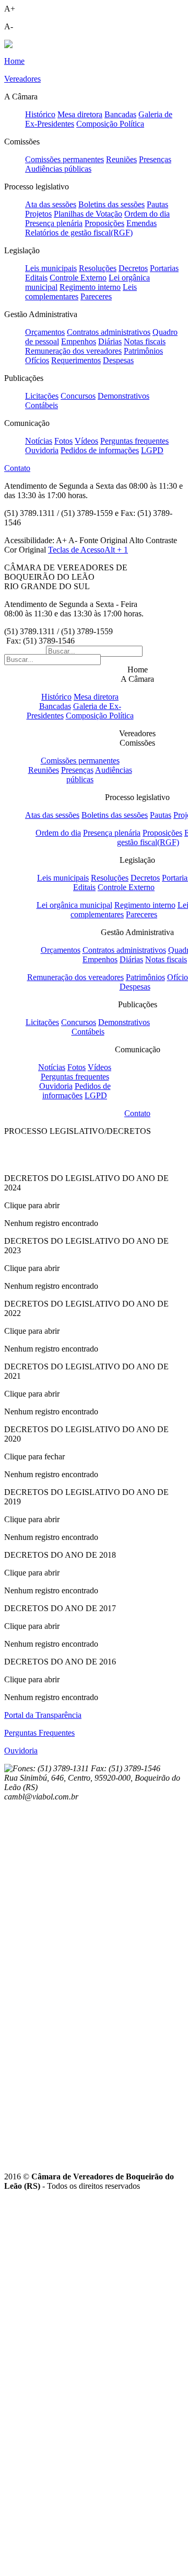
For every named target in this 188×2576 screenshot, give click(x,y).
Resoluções (98, 268)
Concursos (78, 396)
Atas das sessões (52, 815)
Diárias (110, 341)
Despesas (118, 360)
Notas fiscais (145, 341)
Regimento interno (90, 287)
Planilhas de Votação (88, 214)
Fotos (63, 441)
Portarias (164, 268)
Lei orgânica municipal (74, 905)
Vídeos (86, 441)
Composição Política (110, 124)
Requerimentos (76, 360)
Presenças (155, 159)
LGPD (152, 450)
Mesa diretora (80, 114)
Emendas (142, 223)
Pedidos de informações (100, 450)
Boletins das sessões (111, 204)
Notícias (39, 441)
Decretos (133, 268)
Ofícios (37, 360)
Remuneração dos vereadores (73, 351)
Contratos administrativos (109, 332)
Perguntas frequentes (134, 441)
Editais (36, 278)
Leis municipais (51, 268)
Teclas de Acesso (88, 550)
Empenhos (79, 341)
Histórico (40, 114)
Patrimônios (143, 351)
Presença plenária (54, 223)
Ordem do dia (147, 214)
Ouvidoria (42, 450)
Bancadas (120, 114)
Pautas (157, 204)
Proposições (104, 223)
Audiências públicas (58, 169)
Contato (137, 1113)
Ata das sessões (51, 204)
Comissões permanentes (64, 159)
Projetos (38, 214)
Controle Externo (78, 278)
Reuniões (121, 159)
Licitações (42, 396)
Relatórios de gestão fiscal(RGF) (79, 233)
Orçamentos (45, 332)
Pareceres (96, 296)
